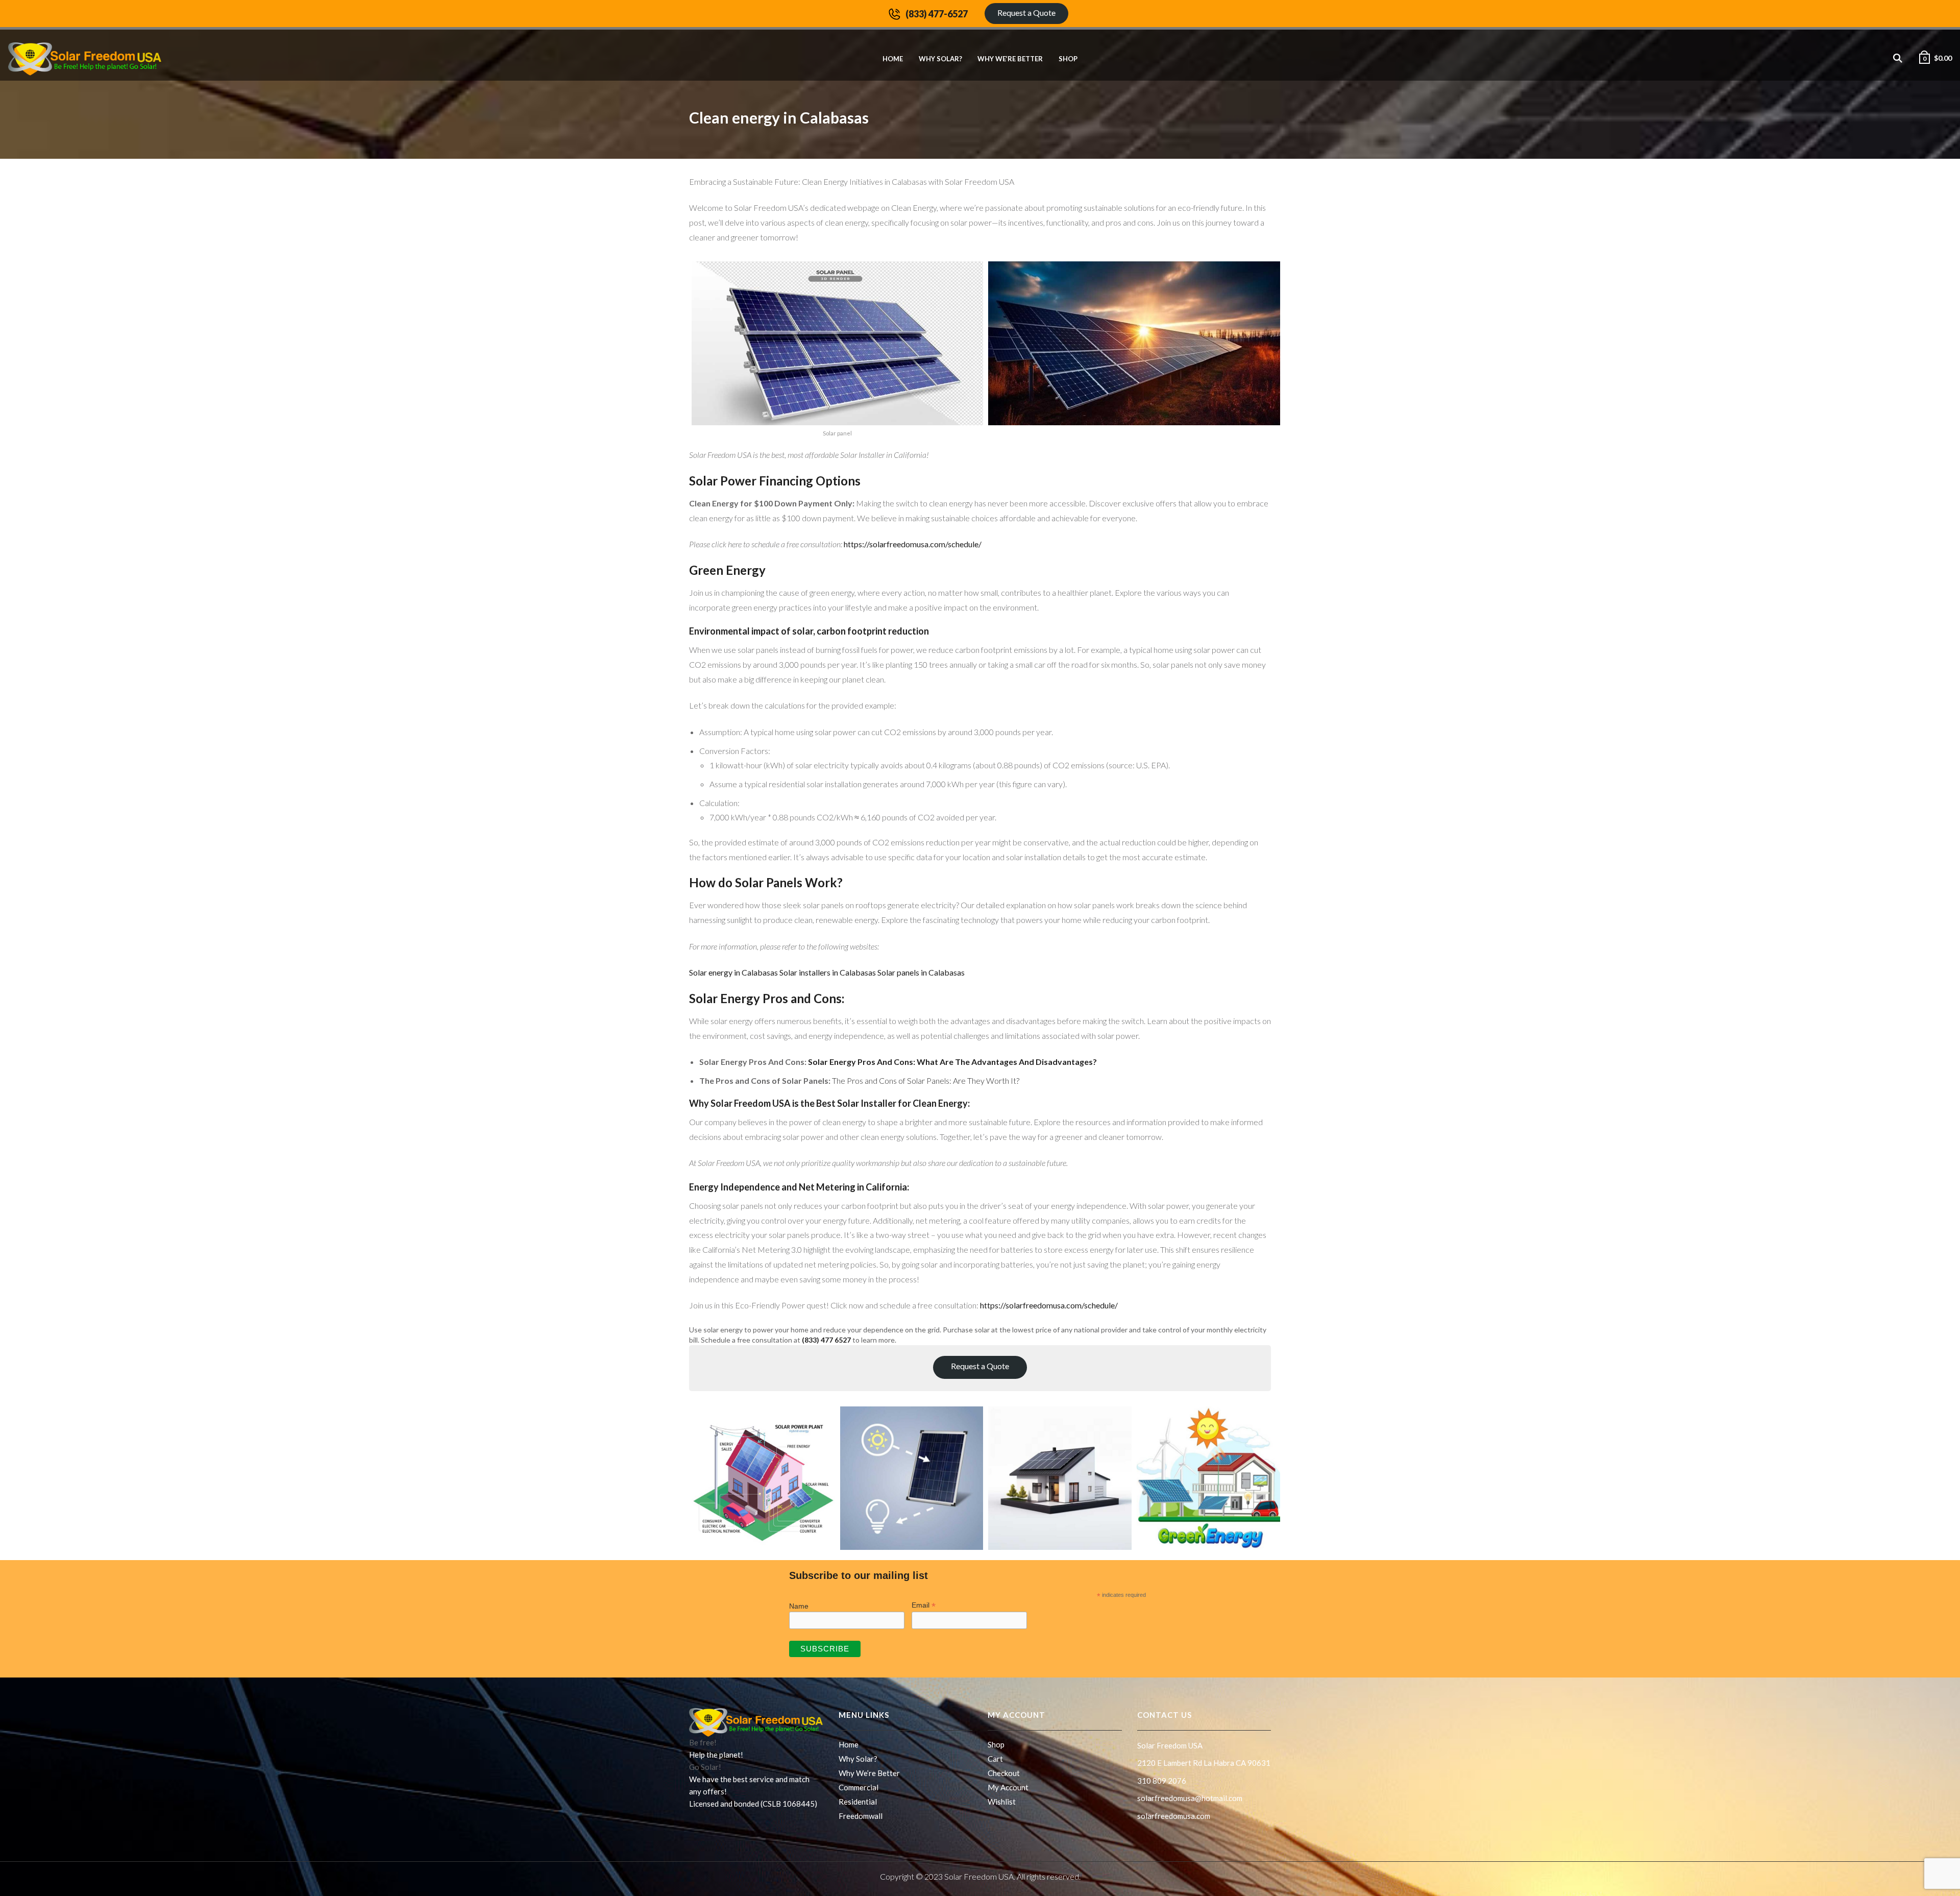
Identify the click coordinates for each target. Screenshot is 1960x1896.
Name (799, 1606)
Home (893, 59)
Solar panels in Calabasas (921, 972)
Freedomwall (861, 1816)
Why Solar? (940, 59)
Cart (995, 1759)
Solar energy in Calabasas (734, 972)
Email (924, 1605)
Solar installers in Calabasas (828, 972)
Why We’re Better (1010, 59)
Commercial (859, 1787)
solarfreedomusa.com (1174, 1816)
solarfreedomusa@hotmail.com (1190, 1798)
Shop (1068, 59)
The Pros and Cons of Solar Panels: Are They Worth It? (926, 1080)
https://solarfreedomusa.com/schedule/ (912, 544)
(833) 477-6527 (937, 14)
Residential (858, 1802)
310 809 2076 (1162, 1781)
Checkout (1004, 1773)
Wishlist (1002, 1802)
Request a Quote (1026, 13)
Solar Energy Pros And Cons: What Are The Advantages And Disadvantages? (952, 1062)
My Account (1008, 1787)
